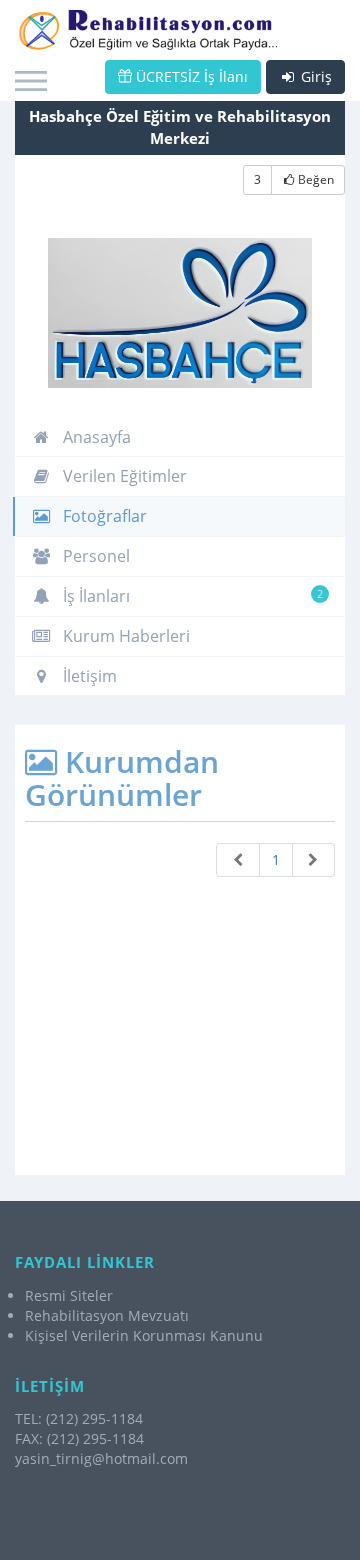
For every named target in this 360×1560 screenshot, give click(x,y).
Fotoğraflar (103, 516)
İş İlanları (191, 596)
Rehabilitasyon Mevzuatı (107, 1315)
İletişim (88, 676)
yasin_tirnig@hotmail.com (101, 1458)
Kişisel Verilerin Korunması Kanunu (144, 1335)
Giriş (314, 76)
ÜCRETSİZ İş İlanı (190, 76)
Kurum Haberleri (124, 636)
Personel (94, 556)
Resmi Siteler (69, 1295)
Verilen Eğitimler (123, 476)
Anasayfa (95, 437)
